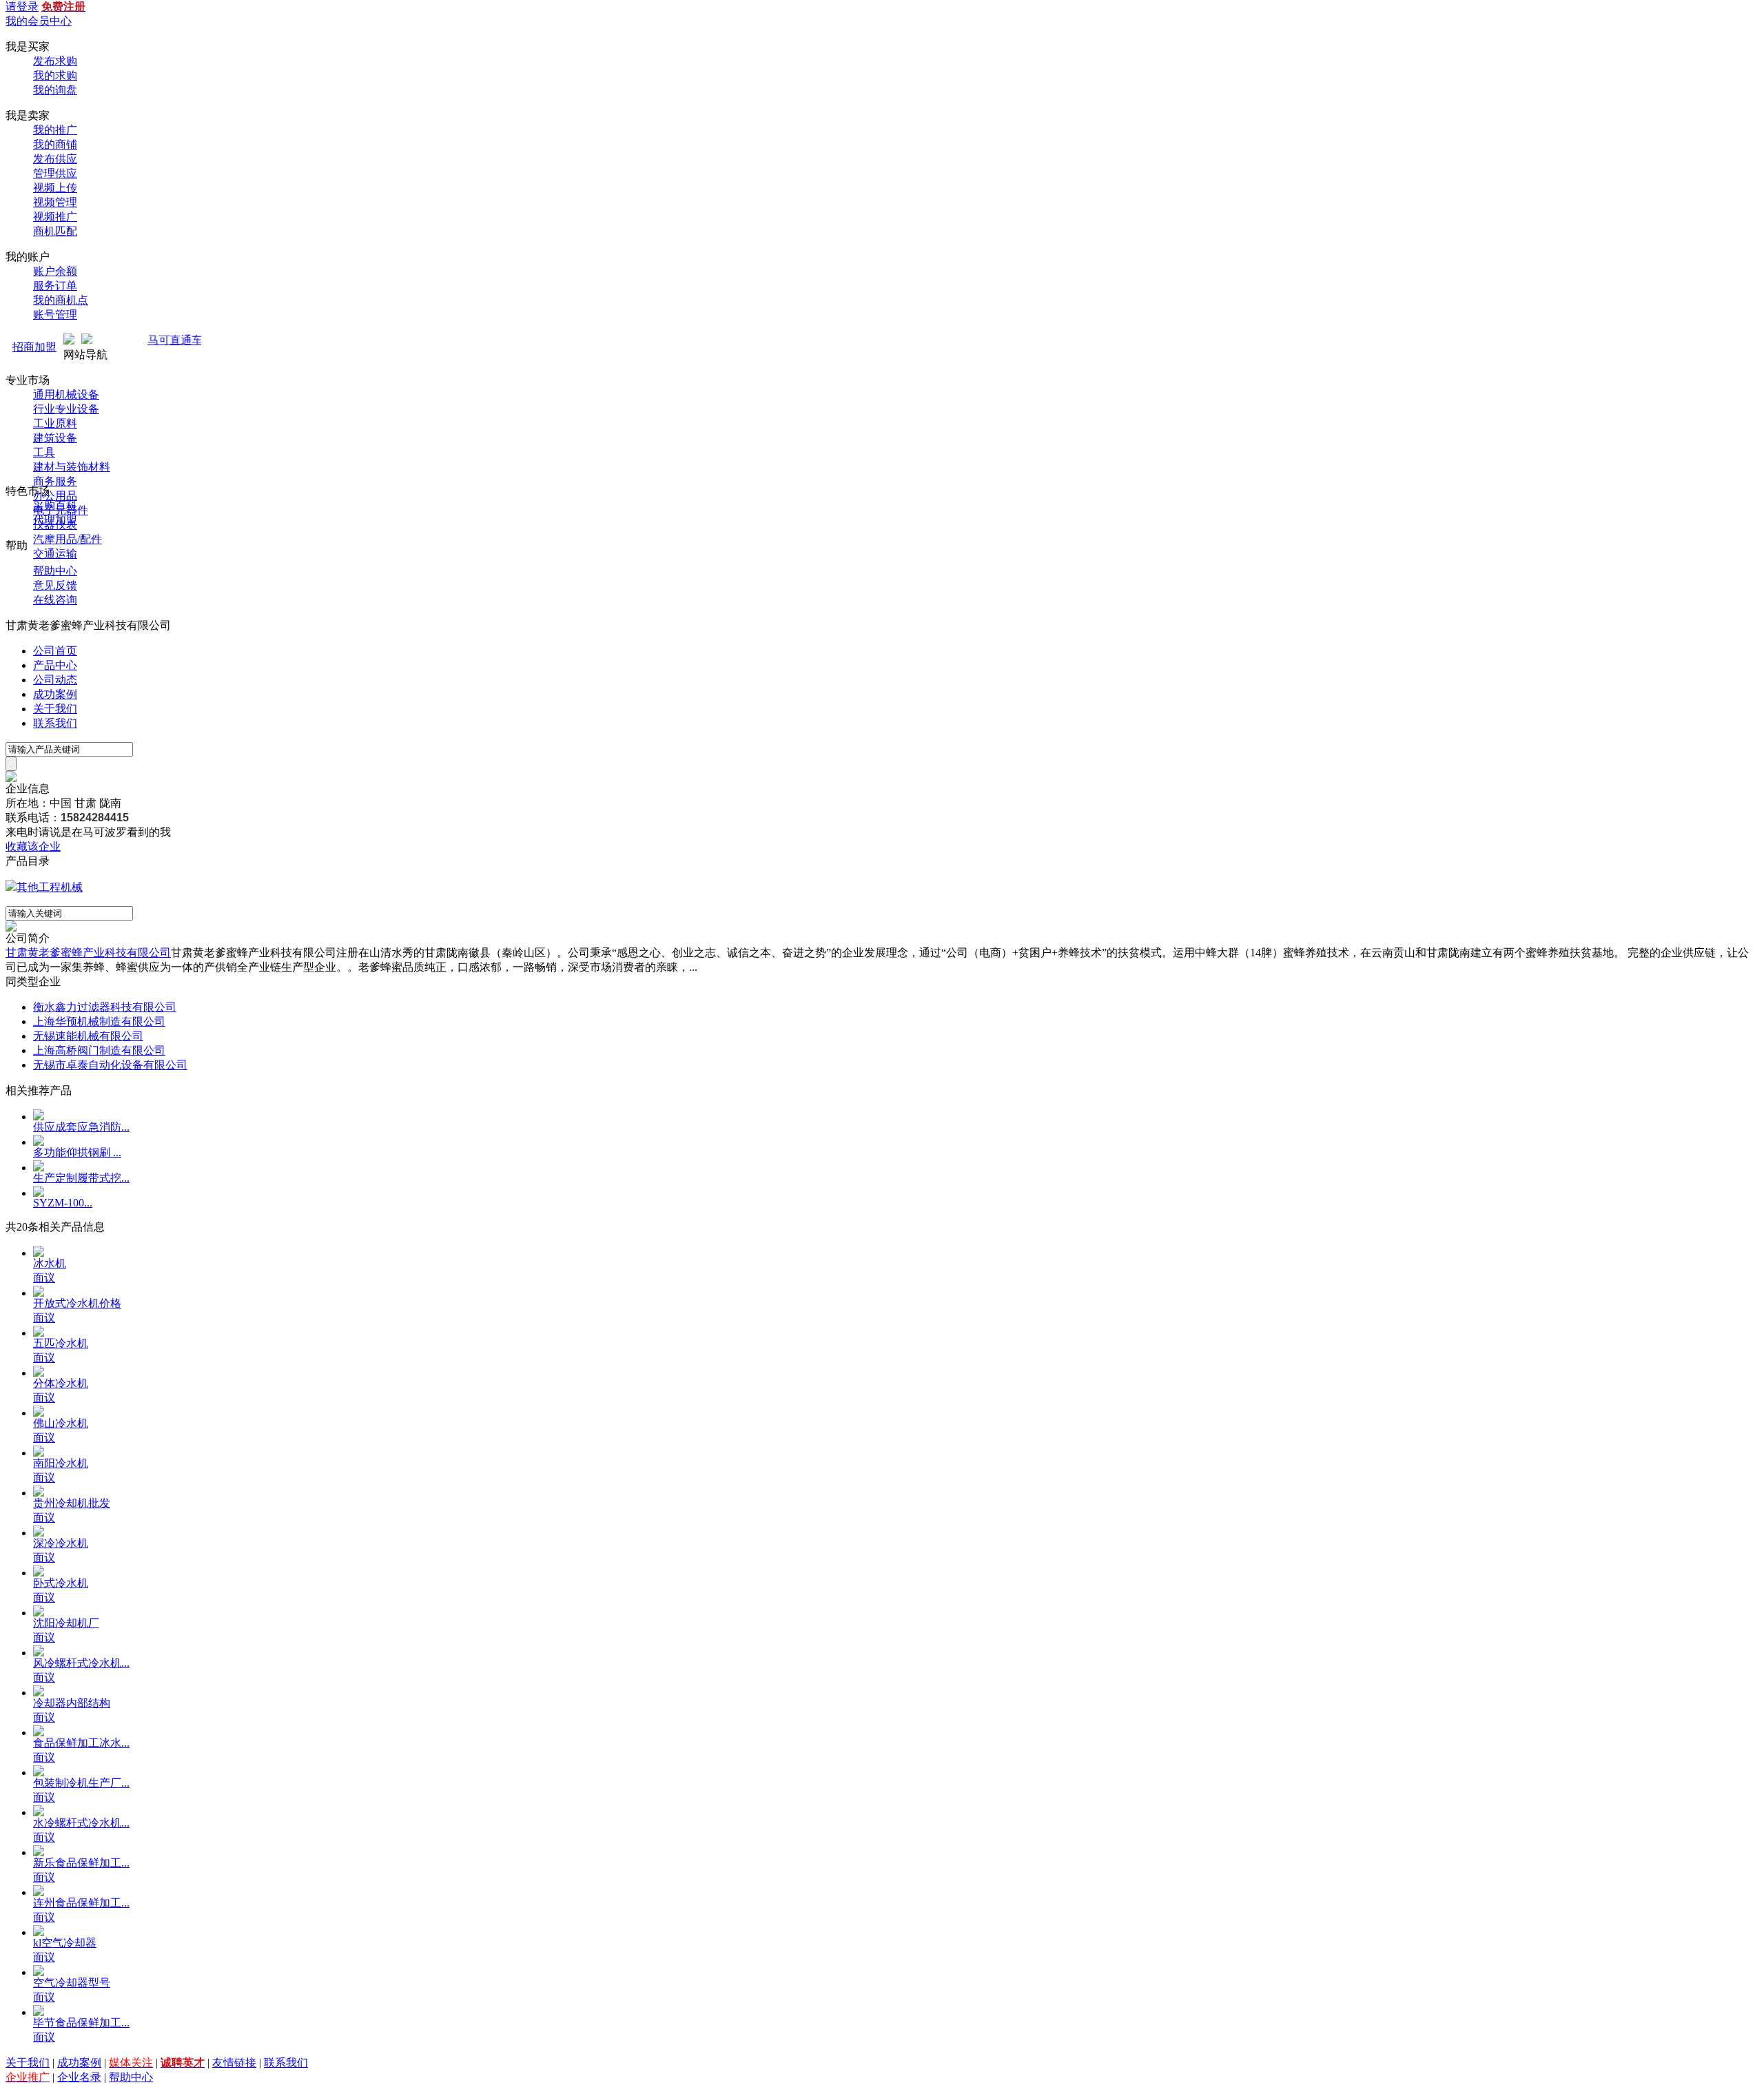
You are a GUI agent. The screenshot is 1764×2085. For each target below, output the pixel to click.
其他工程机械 (50, 887)
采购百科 (55, 505)
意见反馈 (55, 585)
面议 (44, 1278)
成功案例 (55, 694)
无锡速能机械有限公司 (88, 1036)
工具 (44, 452)
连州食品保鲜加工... (81, 1903)
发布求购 (55, 61)
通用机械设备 (66, 394)
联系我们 (55, 723)
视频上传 (55, 188)
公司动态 (55, 680)
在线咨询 (55, 600)
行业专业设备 (66, 409)
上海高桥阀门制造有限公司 (99, 1050)
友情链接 (234, 2063)
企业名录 (79, 2077)
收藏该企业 (33, 846)
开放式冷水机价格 (77, 1303)
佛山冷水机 (61, 1423)
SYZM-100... (63, 1203)
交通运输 (55, 554)
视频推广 (55, 217)
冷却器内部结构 (72, 1703)
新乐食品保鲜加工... (81, 1863)
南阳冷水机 (61, 1463)
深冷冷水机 (61, 1543)
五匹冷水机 (61, 1343)
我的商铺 (55, 144)
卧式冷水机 (61, 1583)
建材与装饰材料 (72, 467)
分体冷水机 (61, 1383)
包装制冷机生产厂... (81, 1783)
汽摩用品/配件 (68, 539)
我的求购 (55, 75)
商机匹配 (55, 231)
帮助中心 (55, 571)
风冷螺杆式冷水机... (81, 1663)
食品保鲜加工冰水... (81, 1743)
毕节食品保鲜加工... (81, 2023)
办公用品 (55, 496)
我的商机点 (61, 300)
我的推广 (55, 130)
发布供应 (55, 159)
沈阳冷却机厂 (66, 1623)
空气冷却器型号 (72, 1983)
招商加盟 (34, 347)
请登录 (22, 7)
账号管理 (55, 315)
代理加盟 (55, 520)
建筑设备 (55, 438)
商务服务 (55, 481)
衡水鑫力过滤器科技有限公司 (105, 1007)
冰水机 (50, 1263)
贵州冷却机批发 (72, 1503)
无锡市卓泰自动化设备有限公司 (110, 1065)
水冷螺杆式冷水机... (81, 1823)
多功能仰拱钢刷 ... (77, 1152)
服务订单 (55, 286)
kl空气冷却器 (65, 1943)
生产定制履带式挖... (81, 1178)
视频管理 (55, 202)
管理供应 (55, 173)
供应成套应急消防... (81, 1127)
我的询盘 (55, 90)
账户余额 (55, 271)
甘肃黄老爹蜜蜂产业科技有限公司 (88, 953)
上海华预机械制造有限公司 (99, 1021)
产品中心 (55, 665)
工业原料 (55, 423)
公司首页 (55, 651)
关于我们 (55, 709)
